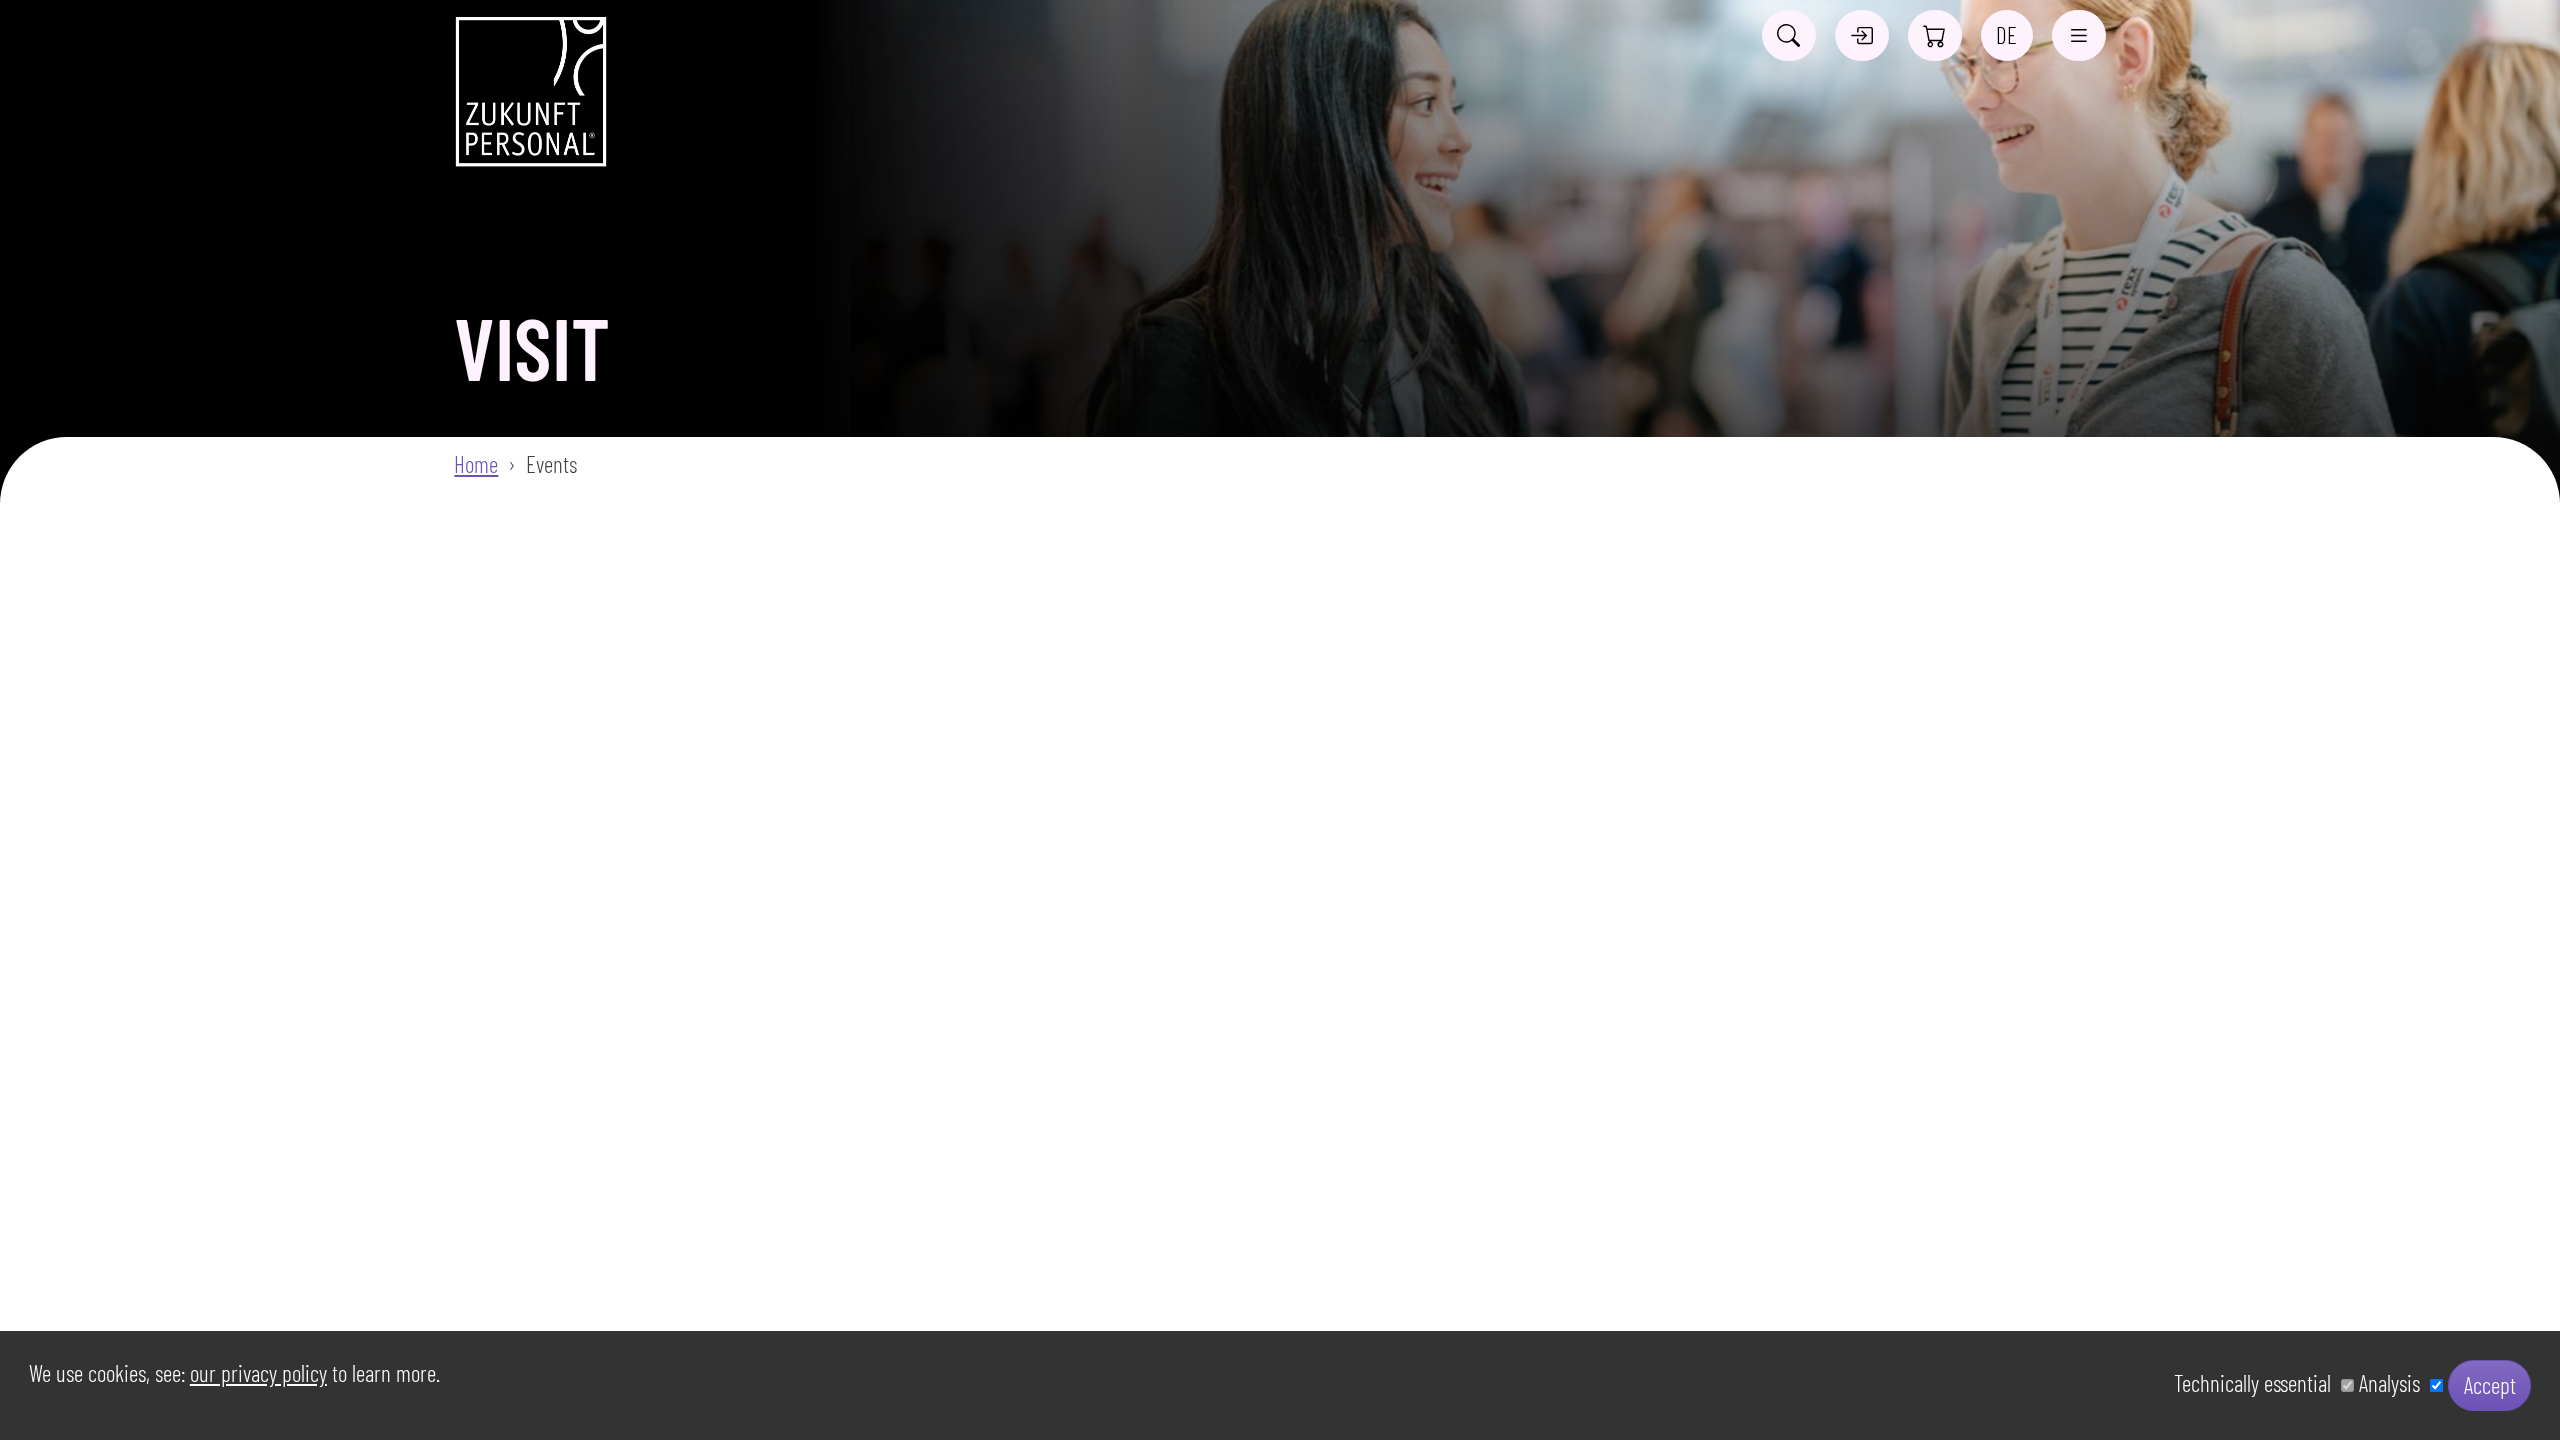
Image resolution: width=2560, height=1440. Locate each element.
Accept (2490, 1385)
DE (2006, 35)
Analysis (2394, 1383)
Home (476, 464)
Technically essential (2257, 1383)
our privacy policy (258, 1373)
